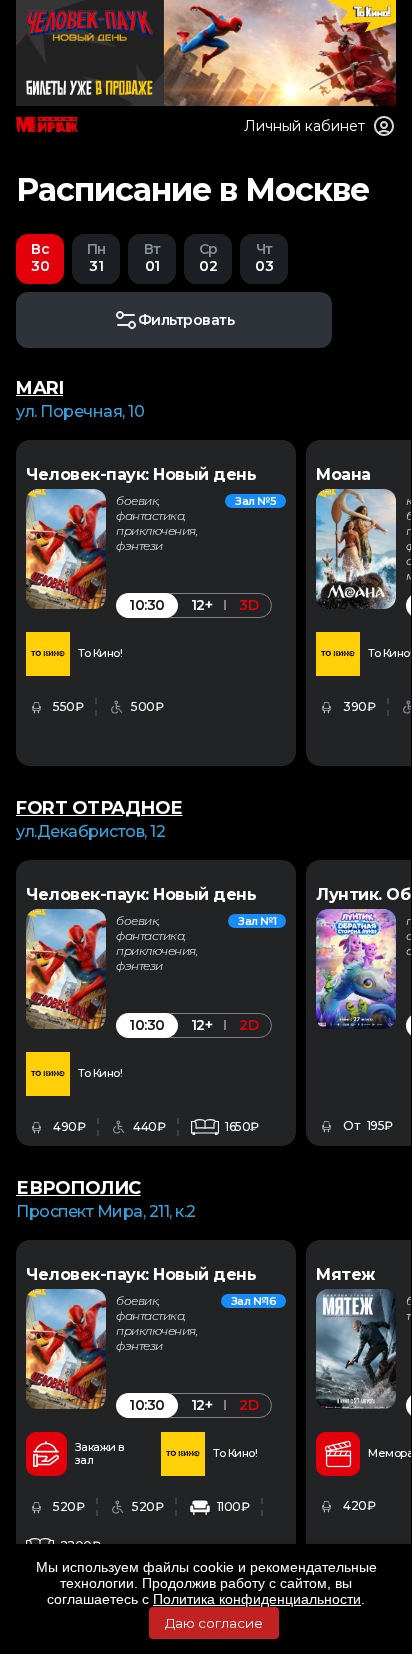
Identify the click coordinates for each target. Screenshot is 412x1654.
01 (152, 257)
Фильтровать (186, 320)
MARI (39, 388)
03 (264, 257)
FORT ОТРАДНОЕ (99, 808)
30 (40, 257)
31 (96, 257)
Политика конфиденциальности (257, 1599)
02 (208, 257)
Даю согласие (214, 1623)
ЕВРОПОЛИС (78, 1188)
